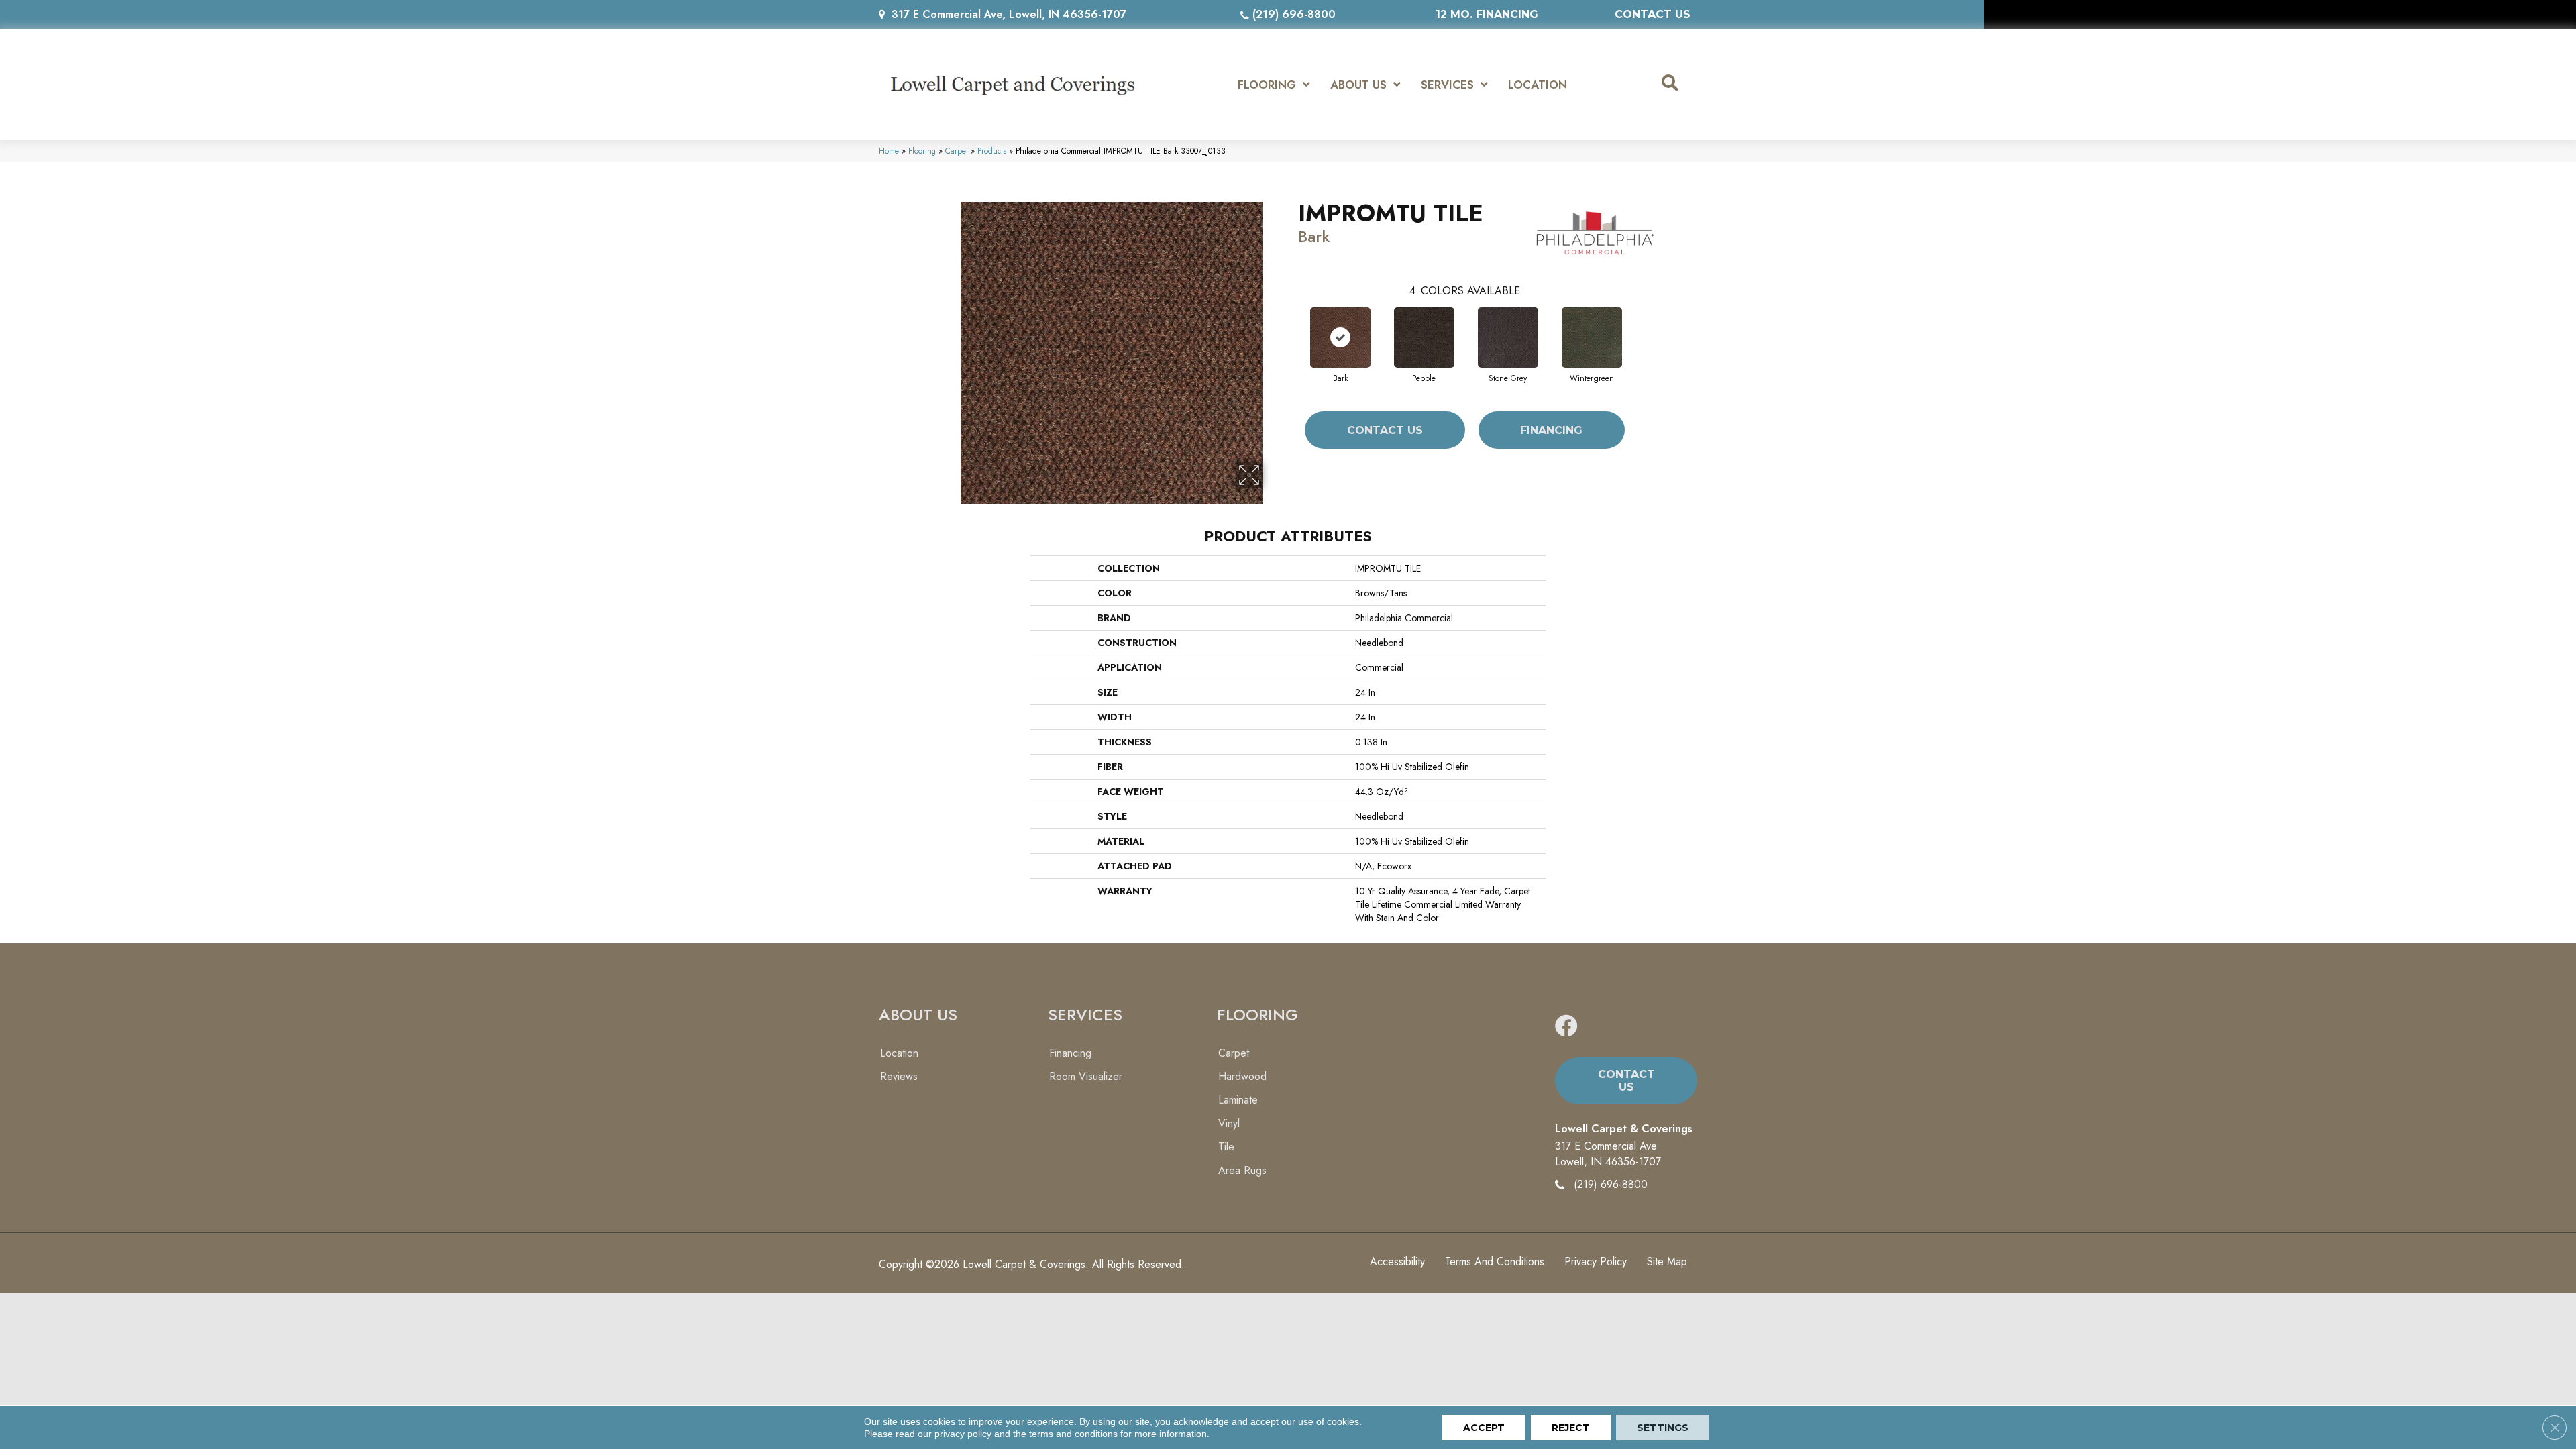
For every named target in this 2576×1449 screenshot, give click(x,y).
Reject (1571, 1428)
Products (992, 151)
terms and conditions (1073, 1434)
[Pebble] (1424, 337)
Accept (1484, 1428)
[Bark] (1340, 337)
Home (889, 151)
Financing (1551, 430)
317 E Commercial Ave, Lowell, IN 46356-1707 (1009, 14)
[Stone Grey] (1508, 337)
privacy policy (963, 1434)
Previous (1291, 324)
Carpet (957, 151)
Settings (1663, 1428)
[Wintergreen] (1592, 337)
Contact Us (1385, 430)
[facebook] (1566, 1027)
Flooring (922, 151)
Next (1638, 324)
